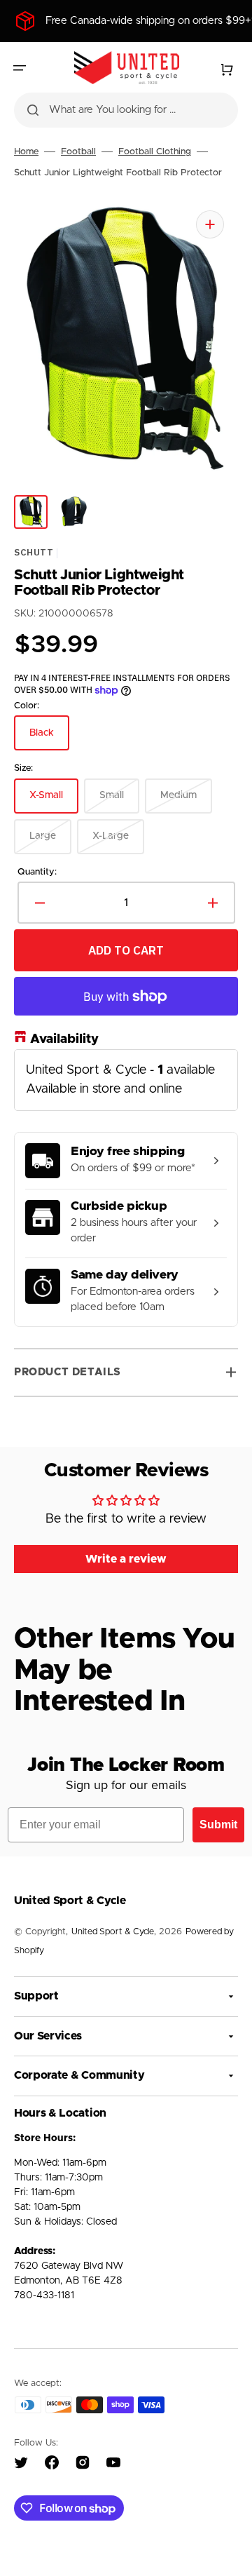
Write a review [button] (126, 1559)
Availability (64, 1040)
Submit (218, 1825)
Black (49, 740)
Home (26, 152)
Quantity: (37, 872)
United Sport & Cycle (113, 1932)
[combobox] (126, 110)
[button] (20, 68)
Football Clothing (155, 152)
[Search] (33, 110)
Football (78, 152)
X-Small (54, 802)
